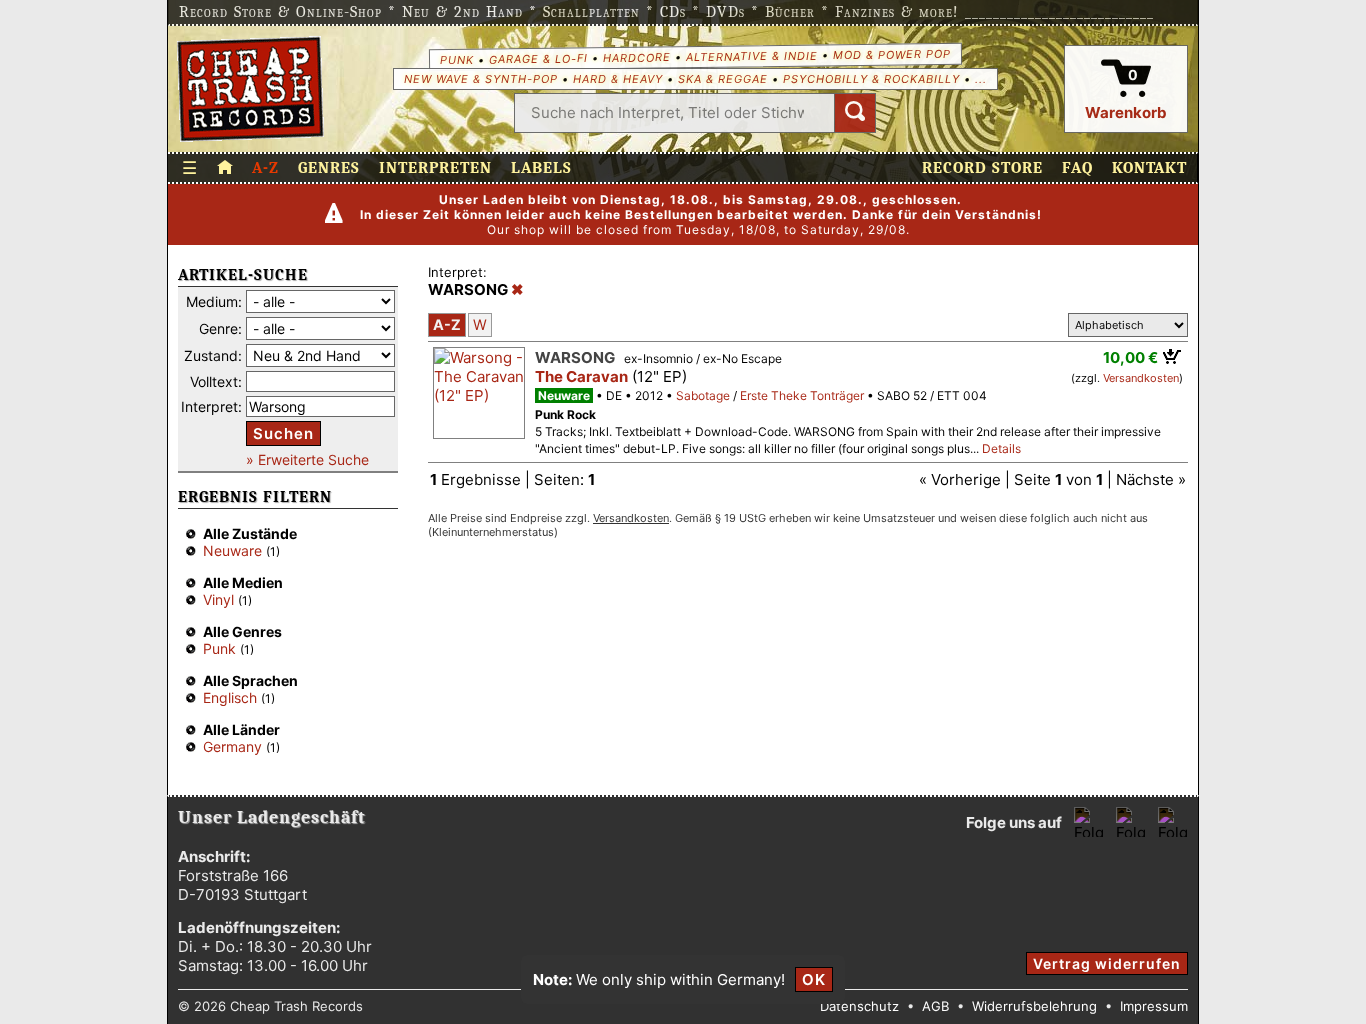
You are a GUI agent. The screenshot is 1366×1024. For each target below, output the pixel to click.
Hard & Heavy (618, 79)
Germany (232, 746)
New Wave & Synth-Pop (481, 79)
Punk (456, 59)
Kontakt (1149, 168)
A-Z (265, 168)
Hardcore (636, 57)
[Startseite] (250, 89)
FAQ (1077, 168)
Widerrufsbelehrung (1034, 1006)
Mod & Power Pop (891, 53)
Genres (329, 168)
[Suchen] (855, 113)
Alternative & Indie (751, 56)
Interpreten (435, 168)
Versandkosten (1141, 378)
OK (814, 979)
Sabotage (703, 395)
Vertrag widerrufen (1107, 963)
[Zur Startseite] (225, 168)
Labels (541, 168)
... (981, 79)
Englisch (230, 697)
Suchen (283, 433)
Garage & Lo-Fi (537, 58)
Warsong (575, 357)
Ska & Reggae (723, 79)
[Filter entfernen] (517, 290)
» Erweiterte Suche (307, 459)
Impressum (1154, 1006)
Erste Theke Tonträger (802, 395)
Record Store (982, 168)
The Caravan (581, 376)
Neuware (232, 550)
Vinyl (218, 599)
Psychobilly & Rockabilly (871, 79)
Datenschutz (859, 1006)
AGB (935, 1006)
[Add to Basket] (1172, 356)
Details (1001, 448)
